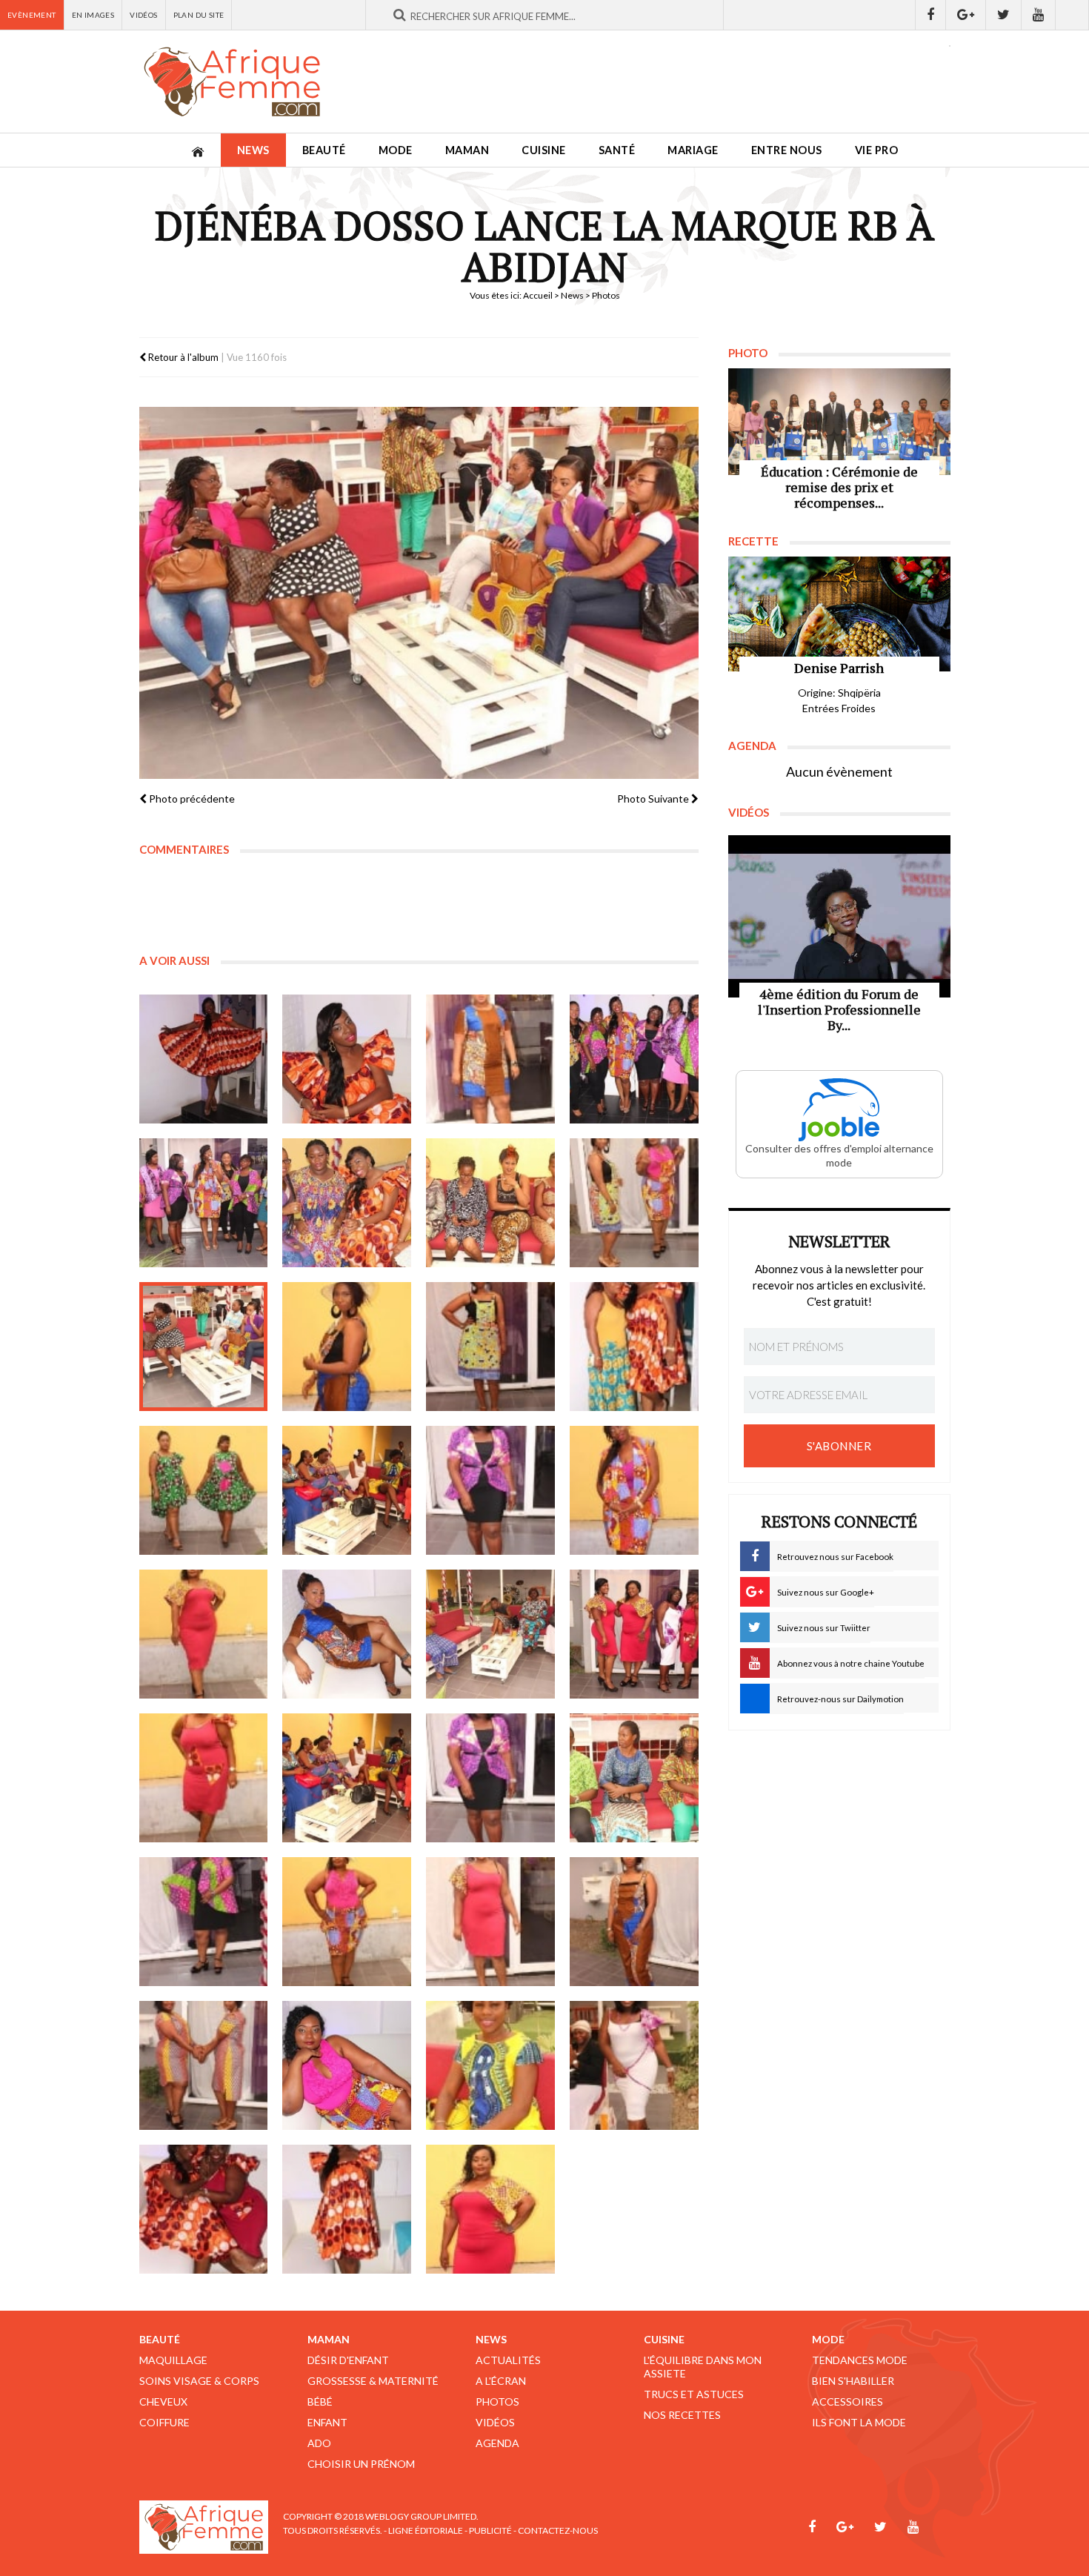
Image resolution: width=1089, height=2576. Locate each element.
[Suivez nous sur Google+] (966, 15)
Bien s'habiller (853, 2381)
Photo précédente (191, 799)
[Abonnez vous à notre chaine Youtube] (1039, 15)
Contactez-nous (558, 2530)
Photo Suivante (654, 799)
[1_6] (347, 1203)
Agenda (497, 2443)
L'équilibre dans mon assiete (703, 2367)
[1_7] (204, 1922)
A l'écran (501, 2381)
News (253, 150)
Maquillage (173, 2360)
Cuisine (544, 150)
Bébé (320, 2401)
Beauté (324, 150)
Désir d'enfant (348, 2360)
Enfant (327, 2422)
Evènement (32, 15)
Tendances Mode (860, 2360)
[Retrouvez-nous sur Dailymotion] (1072, 15)
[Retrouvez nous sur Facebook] (930, 15)
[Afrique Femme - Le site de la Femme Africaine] (232, 82)
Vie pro (877, 150)
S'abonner (839, 1446)
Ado (319, 2443)
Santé (617, 150)
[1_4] (634, 1059)
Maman (467, 150)
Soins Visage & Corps (199, 2381)
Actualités (508, 2360)
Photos (497, 2401)
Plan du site (199, 15)
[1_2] (347, 1059)
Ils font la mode (859, 2422)
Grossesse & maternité (373, 2381)
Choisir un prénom (361, 2464)
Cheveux (163, 2401)
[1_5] (204, 1203)
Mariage (693, 150)
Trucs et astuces (694, 2394)
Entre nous (787, 150)
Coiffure (164, 2422)
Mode (396, 150)
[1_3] (490, 1059)
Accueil (538, 295)
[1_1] (204, 1059)
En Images (93, 15)
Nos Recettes (682, 2415)
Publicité (490, 2530)
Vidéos (143, 15)
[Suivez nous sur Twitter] (1004, 15)
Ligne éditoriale (426, 2530)
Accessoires (847, 2401)
